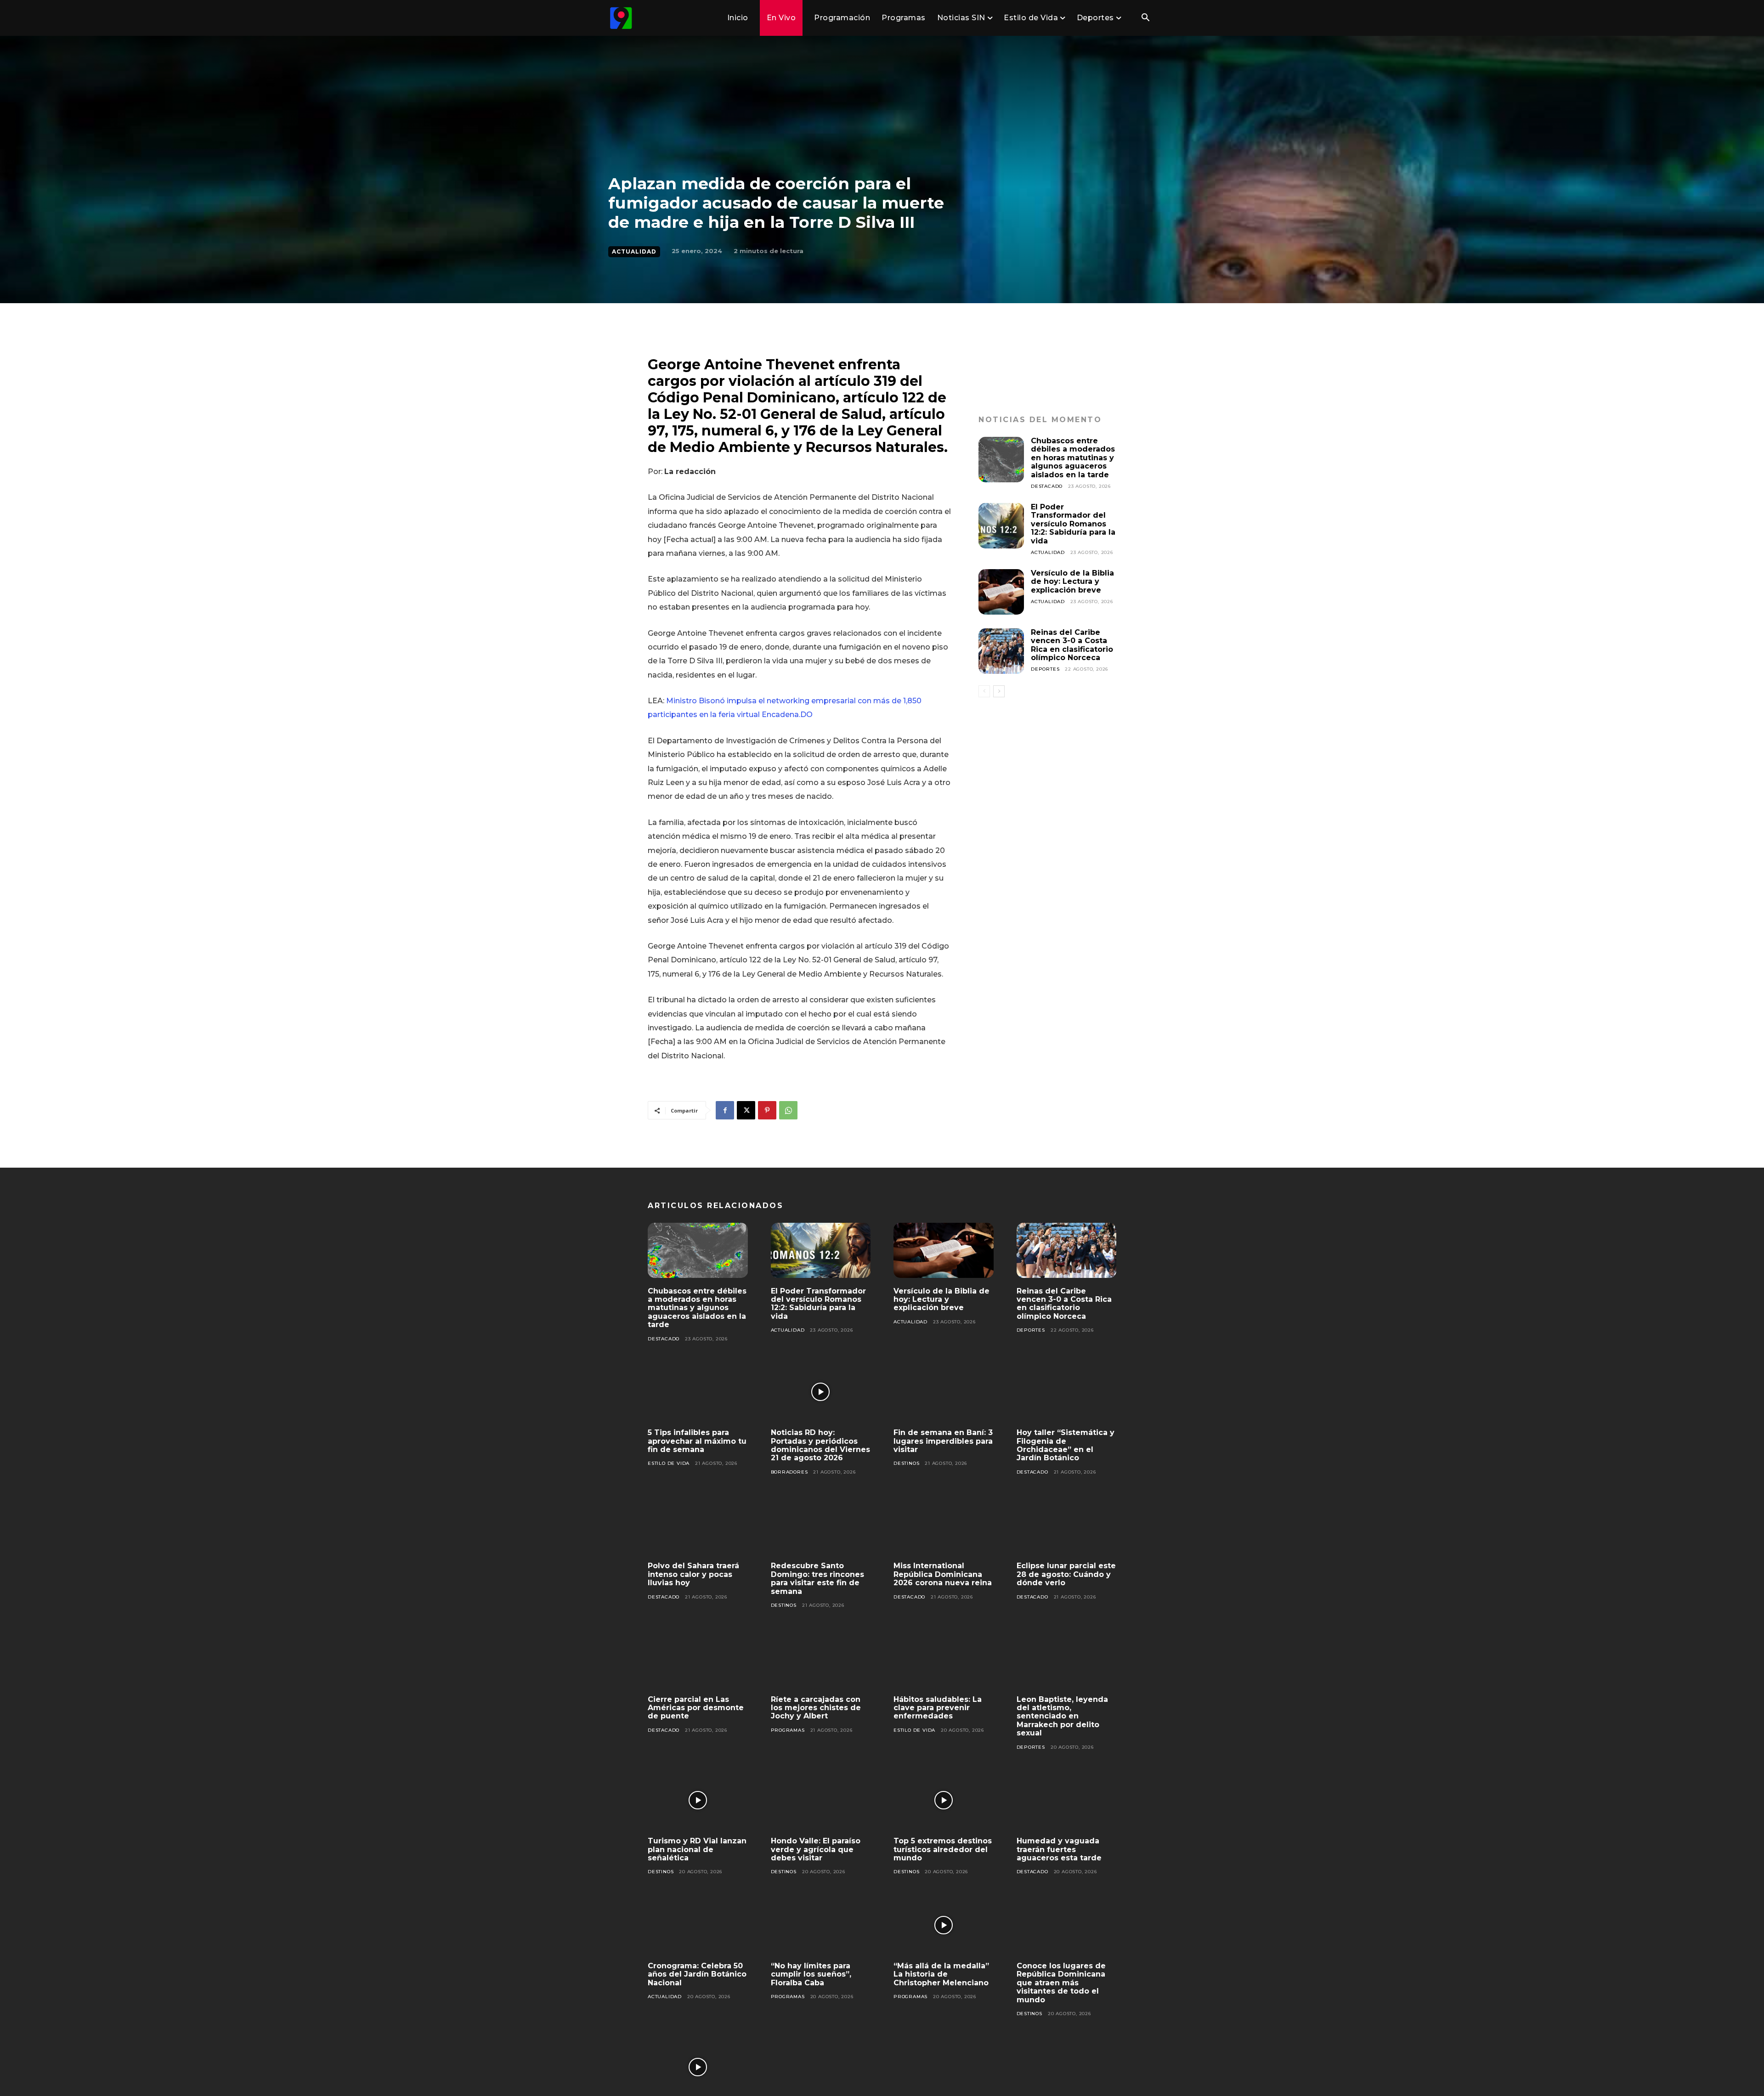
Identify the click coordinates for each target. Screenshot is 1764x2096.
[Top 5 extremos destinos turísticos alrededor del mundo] (944, 1801)
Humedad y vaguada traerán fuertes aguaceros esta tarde (1059, 1849)
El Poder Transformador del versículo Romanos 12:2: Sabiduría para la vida (1073, 524)
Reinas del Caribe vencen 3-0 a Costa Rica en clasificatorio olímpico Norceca (1072, 645)
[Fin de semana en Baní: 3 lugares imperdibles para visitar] (944, 1392)
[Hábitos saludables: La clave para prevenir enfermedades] (944, 1659)
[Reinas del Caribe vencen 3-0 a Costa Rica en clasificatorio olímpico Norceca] (1001, 651)
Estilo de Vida (669, 1463)
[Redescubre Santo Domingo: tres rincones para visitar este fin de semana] (821, 1525)
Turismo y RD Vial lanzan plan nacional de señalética (697, 1849)
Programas (788, 1730)
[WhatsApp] (788, 1110)
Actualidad (634, 251)
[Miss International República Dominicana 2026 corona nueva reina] (944, 1525)
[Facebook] (725, 1110)
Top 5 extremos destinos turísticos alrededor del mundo (943, 1849)
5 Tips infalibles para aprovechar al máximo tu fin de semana (697, 1441)
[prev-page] (984, 691)
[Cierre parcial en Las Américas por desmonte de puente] (698, 1659)
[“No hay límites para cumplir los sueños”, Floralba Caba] (821, 1925)
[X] (746, 1110)
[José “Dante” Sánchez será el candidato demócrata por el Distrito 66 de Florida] (944, 2067)
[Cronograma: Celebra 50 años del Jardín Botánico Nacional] (698, 1925)
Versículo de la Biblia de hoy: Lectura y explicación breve (1072, 582)
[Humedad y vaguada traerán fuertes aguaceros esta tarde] (1067, 1801)
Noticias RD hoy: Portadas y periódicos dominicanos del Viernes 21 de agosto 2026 (820, 1445)
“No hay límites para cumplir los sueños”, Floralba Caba (811, 1974)
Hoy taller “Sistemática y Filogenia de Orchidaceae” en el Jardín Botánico (1066, 1445)
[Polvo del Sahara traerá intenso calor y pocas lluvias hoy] (698, 1525)
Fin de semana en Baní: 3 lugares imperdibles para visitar (943, 1441)
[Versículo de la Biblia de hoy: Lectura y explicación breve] (1001, 592)
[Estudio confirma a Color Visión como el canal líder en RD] (698, 2067)
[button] (1145, 18)
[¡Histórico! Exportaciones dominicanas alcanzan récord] (821, 2067)
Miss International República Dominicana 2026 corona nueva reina (943, 1574)
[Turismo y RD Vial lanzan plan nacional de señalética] (698, 1801)
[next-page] (999, 691)
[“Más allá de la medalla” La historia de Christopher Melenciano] (944, 1925)
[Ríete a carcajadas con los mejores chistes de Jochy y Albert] (821, 1659)
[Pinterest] (767, 1110)
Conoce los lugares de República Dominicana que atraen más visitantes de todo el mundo (1061, 1983)
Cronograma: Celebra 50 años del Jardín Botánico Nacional (697, 1974)
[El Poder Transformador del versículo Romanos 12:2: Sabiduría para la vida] (1001, 526)
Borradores (789, 1472)
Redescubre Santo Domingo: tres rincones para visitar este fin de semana (817, 1578)
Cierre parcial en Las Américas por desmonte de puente (696, 1708)
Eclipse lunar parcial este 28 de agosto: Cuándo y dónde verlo (1066, 1574)
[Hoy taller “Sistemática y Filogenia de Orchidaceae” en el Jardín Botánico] (1067, 1392)
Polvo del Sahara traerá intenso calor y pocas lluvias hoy (693, 1574)
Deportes (1045, 669)
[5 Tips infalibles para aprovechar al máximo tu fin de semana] (698, 1392)
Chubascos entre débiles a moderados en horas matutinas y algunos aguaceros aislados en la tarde (1073, 458)
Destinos (906, 1463)
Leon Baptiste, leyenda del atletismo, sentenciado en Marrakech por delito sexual (1062, 1716)
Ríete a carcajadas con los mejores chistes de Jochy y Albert (816, 1708)
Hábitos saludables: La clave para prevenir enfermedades (938, 1708)
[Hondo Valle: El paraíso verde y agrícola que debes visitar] (821, 1801)
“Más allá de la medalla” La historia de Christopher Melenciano (941, 1974)
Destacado (1047, 486)
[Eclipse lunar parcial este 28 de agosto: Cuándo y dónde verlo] (1067, 1525)
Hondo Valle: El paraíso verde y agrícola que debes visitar (816, 1849)
